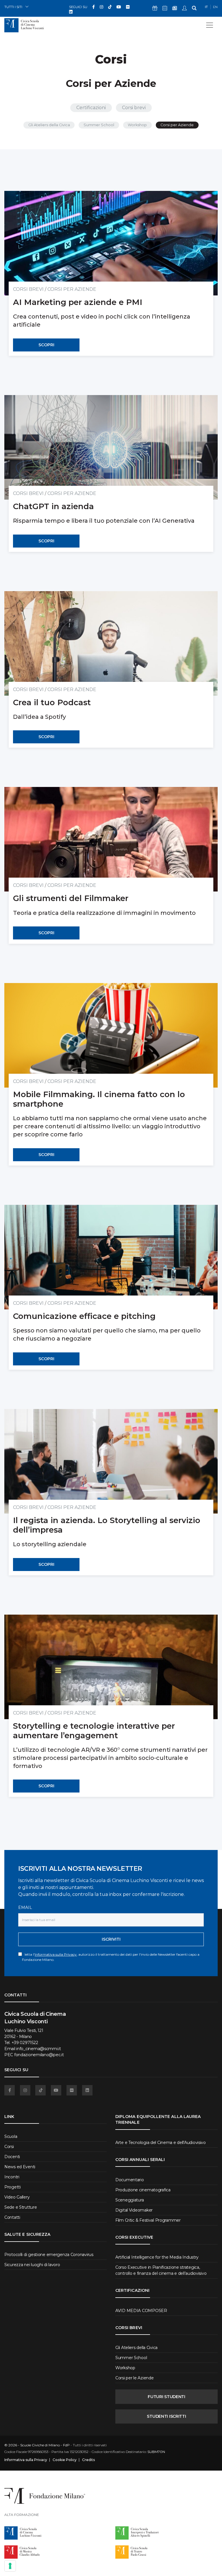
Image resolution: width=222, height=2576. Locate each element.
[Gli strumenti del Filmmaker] (111, 839)
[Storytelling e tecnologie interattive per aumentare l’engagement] (111, 1667)
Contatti (12, 2217)
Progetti (13, 2187)
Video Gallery (17, 2197)
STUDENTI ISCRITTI (166, 2416)
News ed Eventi (20, 2167)
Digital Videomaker (134, 2210)
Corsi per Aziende (177, 125)
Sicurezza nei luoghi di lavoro (32, 2265)
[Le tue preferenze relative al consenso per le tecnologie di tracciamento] (10, 2566)
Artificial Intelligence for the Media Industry (157, 2257)
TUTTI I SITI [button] (13, 7)
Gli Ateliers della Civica (49, 125)
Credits (88, 2460)
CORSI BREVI (28, 289)
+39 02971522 (25, 2043)
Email (25, 1907)
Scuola (11, 2136)
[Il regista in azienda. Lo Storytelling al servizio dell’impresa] (111, 1461)
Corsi (9, 2147)
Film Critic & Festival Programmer (148, 2220)
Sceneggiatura (129, 2200)
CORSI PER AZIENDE (72, 289)
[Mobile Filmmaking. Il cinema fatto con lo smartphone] (111, 1035)
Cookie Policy (65, 2460)
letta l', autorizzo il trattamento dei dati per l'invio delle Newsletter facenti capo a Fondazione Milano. (111, 1957)
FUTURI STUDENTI (166, 2397)
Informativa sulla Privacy (56, 1954)
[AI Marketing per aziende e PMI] (111, 243)
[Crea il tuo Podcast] (111, 643)
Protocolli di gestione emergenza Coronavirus (49, 2255)
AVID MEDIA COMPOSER (141, 2311)
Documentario (130, 2180)
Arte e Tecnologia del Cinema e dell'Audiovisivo (161, 2143)
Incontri (12, 2177)
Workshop (137, 125)
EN (215, 7)
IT (206, 7)
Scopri (46, 345)
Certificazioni (91, 108)
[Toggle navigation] (210, 25)
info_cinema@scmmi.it (38, 2049)
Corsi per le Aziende (134, 2378)
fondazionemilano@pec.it (39, 2055)
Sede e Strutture (21, 2207)
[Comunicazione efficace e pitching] (111, 1257)
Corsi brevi (134, 108)
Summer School (99, 125)
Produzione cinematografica (143, 2190)
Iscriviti (111, 1939)
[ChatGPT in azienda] (111, 447)
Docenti (12, 2157)
